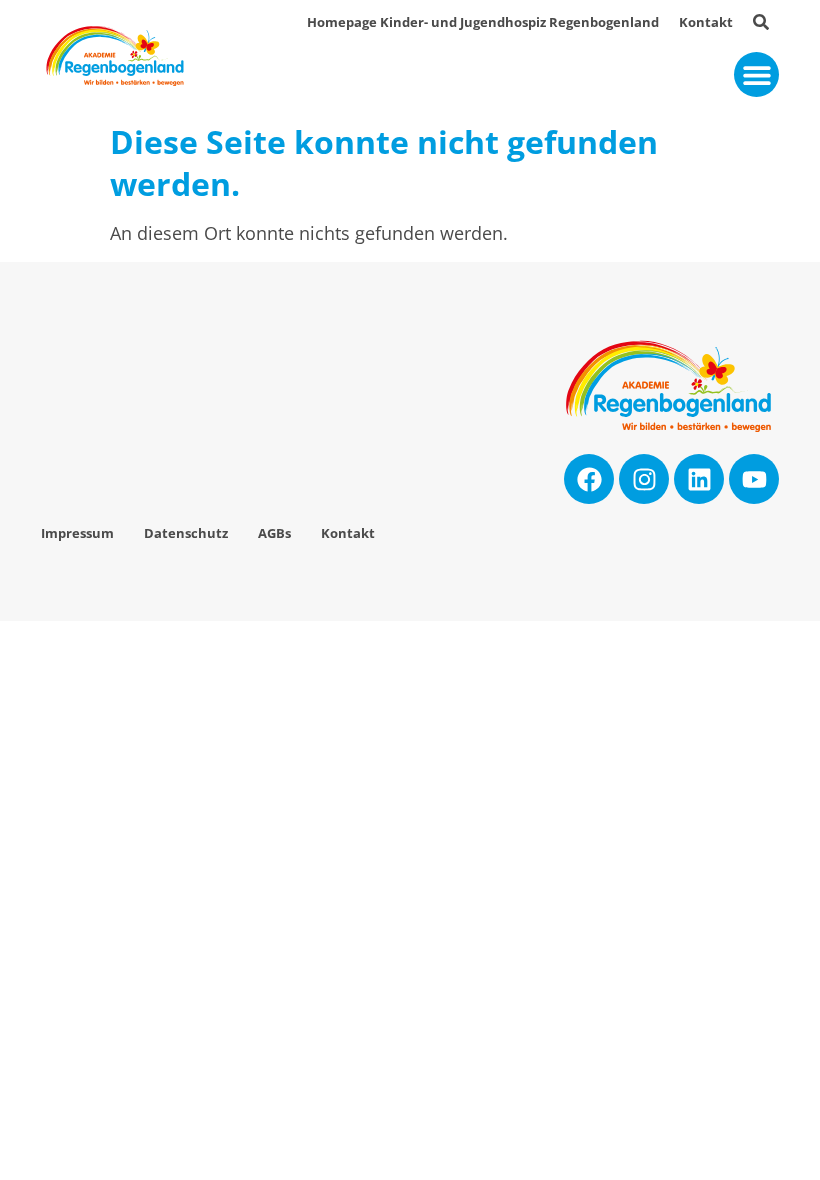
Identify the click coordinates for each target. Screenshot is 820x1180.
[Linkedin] (699, 479)
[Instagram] (644, 479)
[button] (756, 74)
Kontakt (706, 22)
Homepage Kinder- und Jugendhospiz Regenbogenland (483, 22)
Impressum (77, 533)
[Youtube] (754, 479)
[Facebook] (589, 479)
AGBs (274, 533)
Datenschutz (186, 533)
